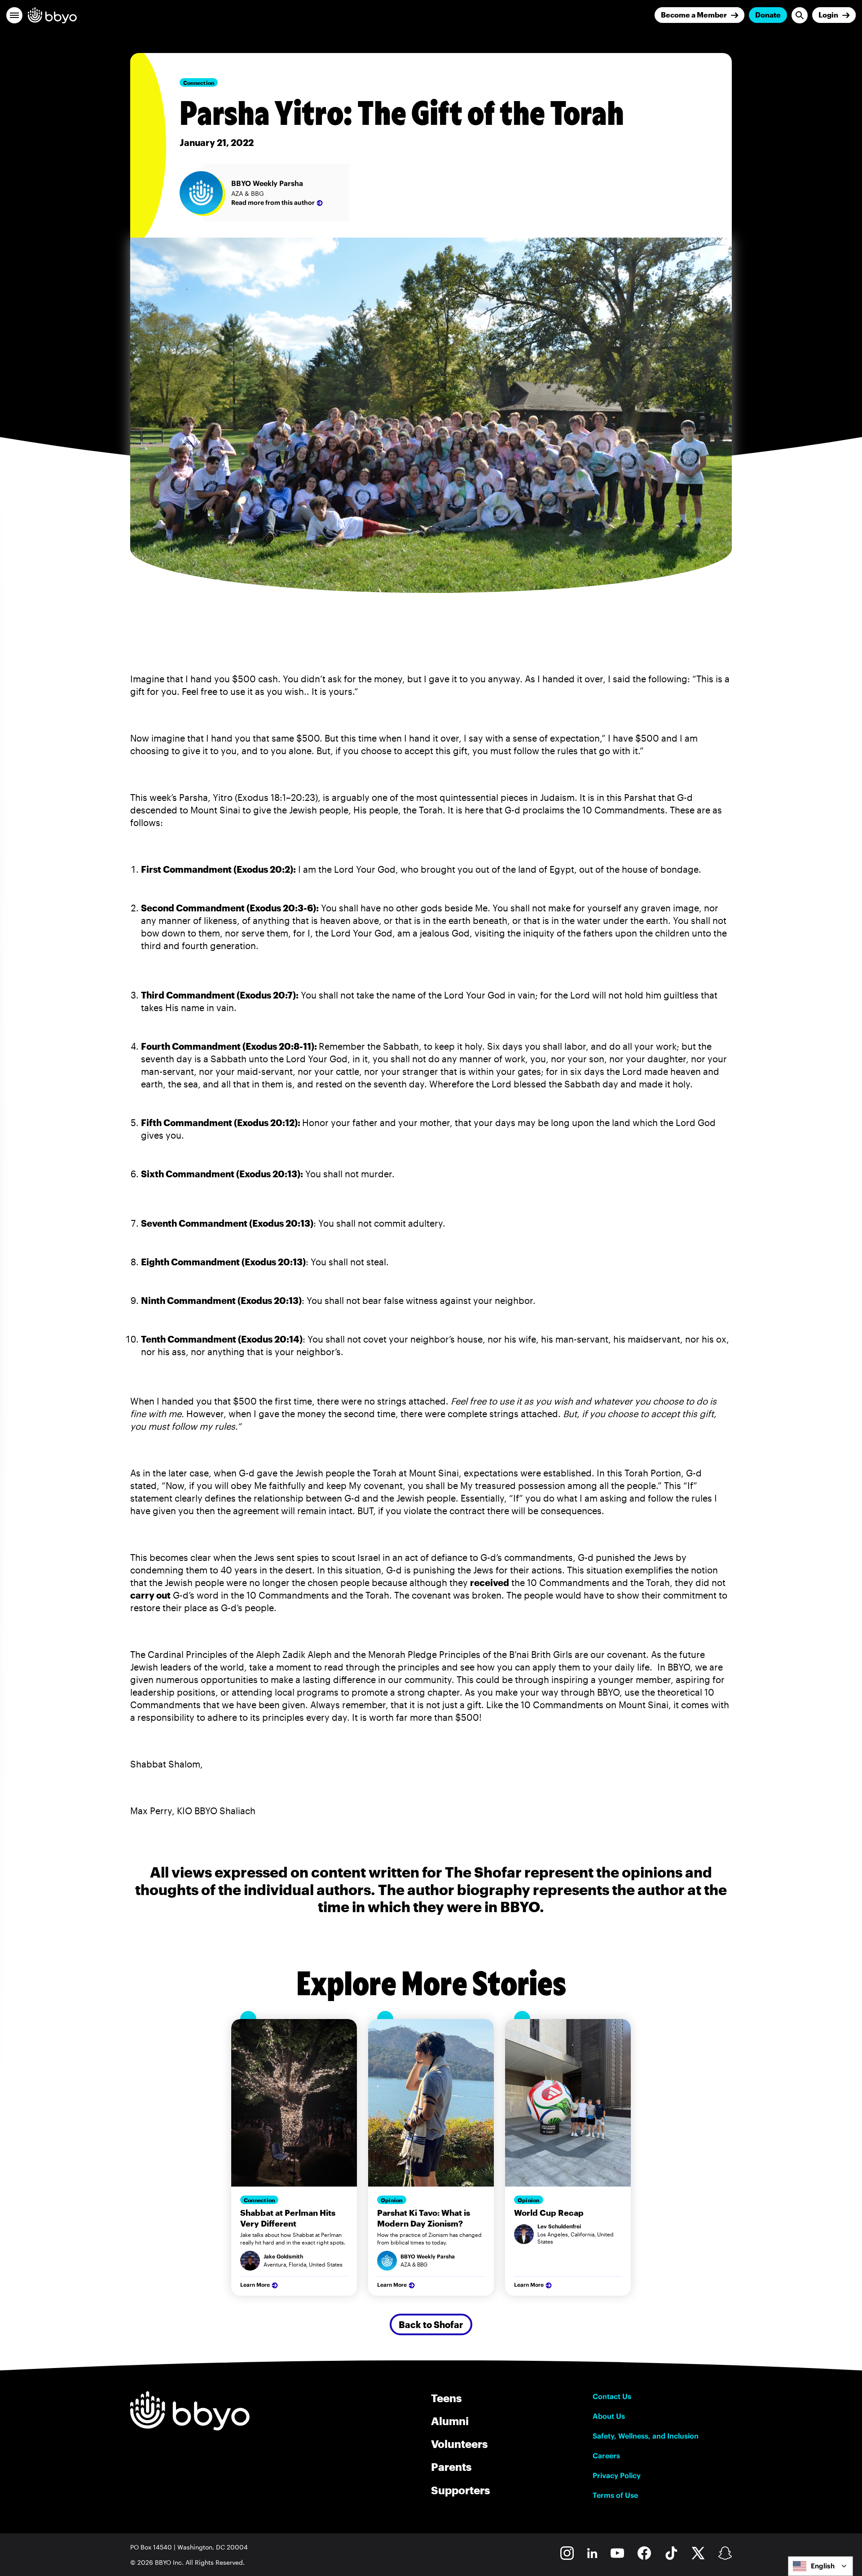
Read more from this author (273, 203)
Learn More (255, 2285)
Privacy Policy (617, 2475)
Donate (768, 15)
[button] (14, 15)
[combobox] (820, 2566)
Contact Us (612, 2396)
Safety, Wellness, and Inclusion (646, 2436)
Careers (606, 2456)
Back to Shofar (431, 2324)
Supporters (460, 2490)
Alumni (450, 2421)
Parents (451, 2467)
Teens (446, 2398)
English (823, 2566)
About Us (609, 2416)
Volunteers (459, 2444)
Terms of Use (615, 2495)
